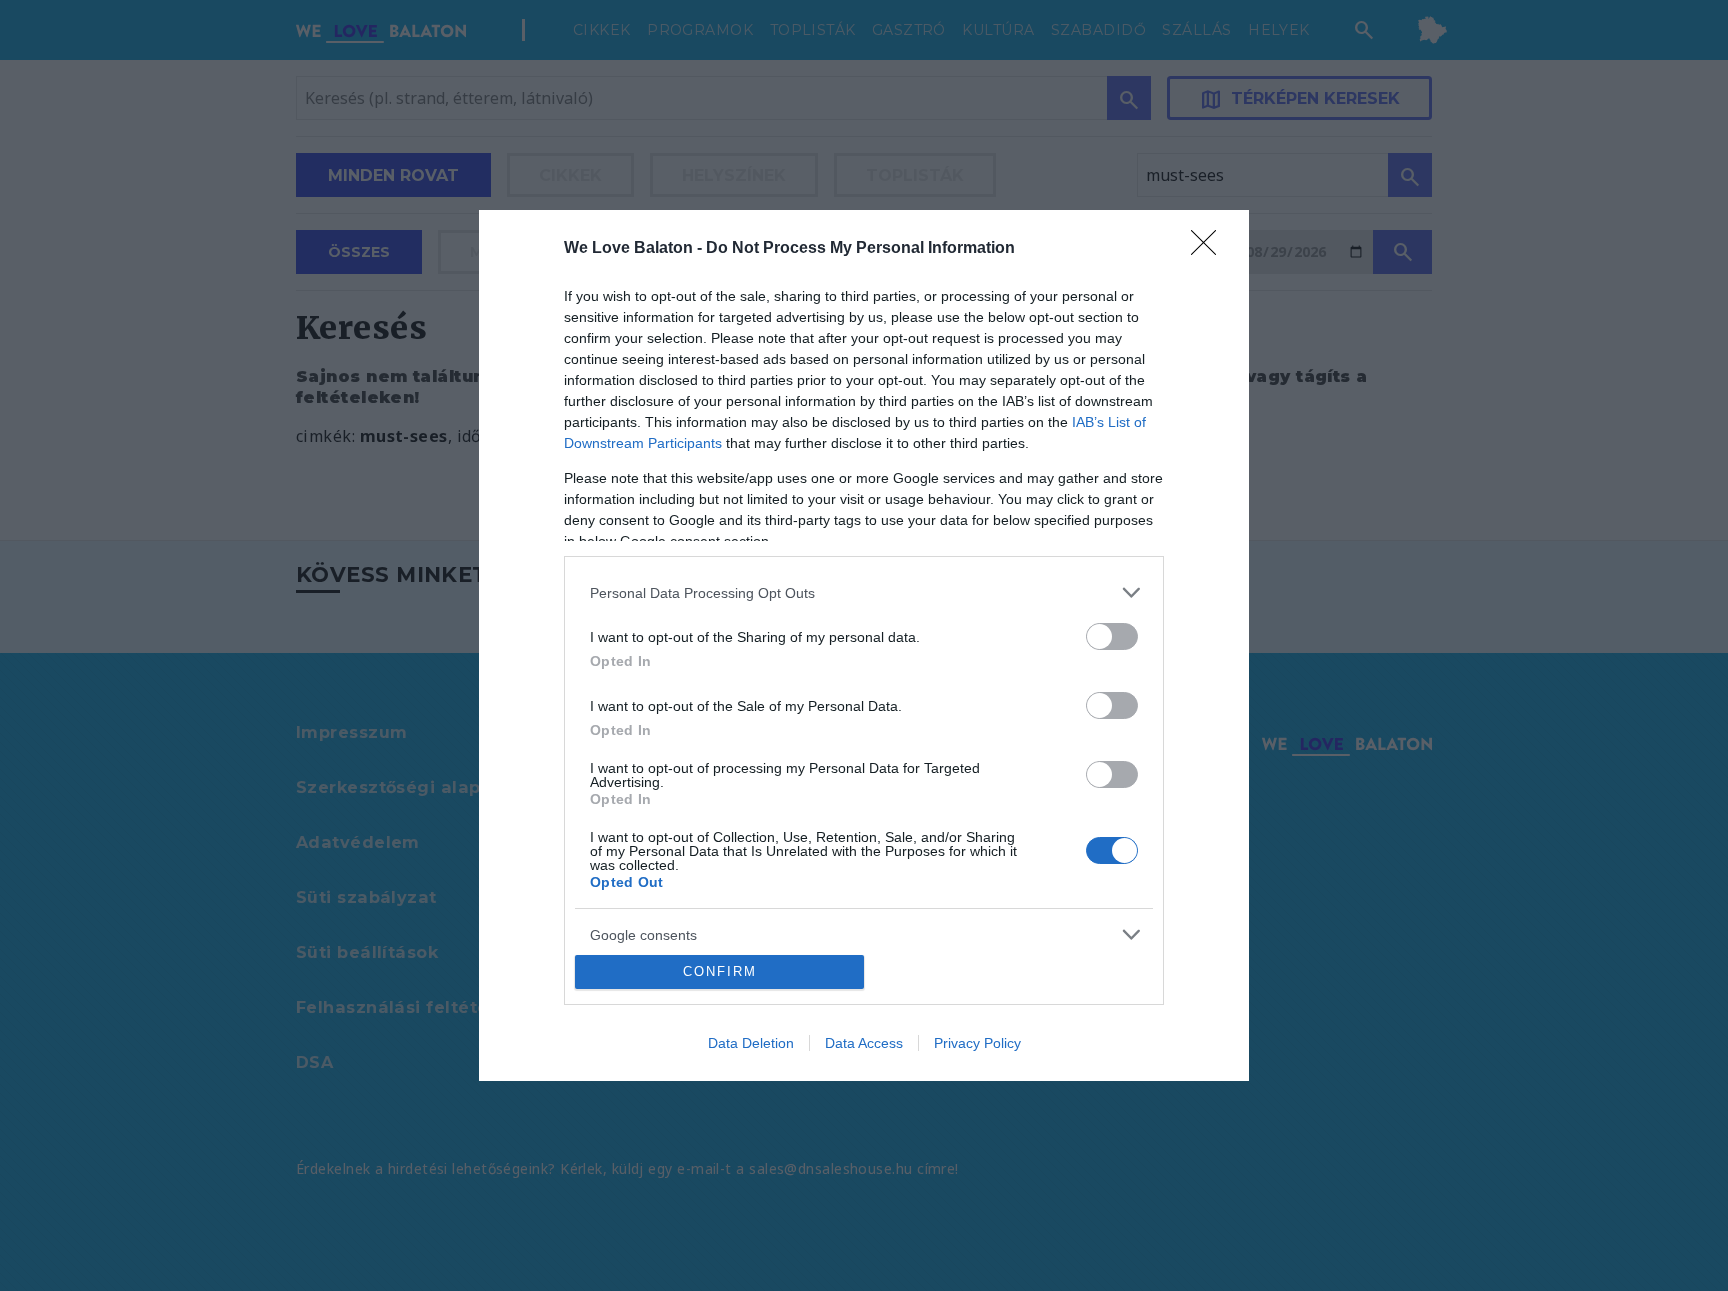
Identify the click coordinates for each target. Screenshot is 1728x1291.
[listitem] (864, 592)
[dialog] (864, 645)
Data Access (864, 1043)
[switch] (1112, 636)
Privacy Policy (977, 1043)
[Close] (1210, 249)
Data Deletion (751, 1043)
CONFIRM (720, 971)
